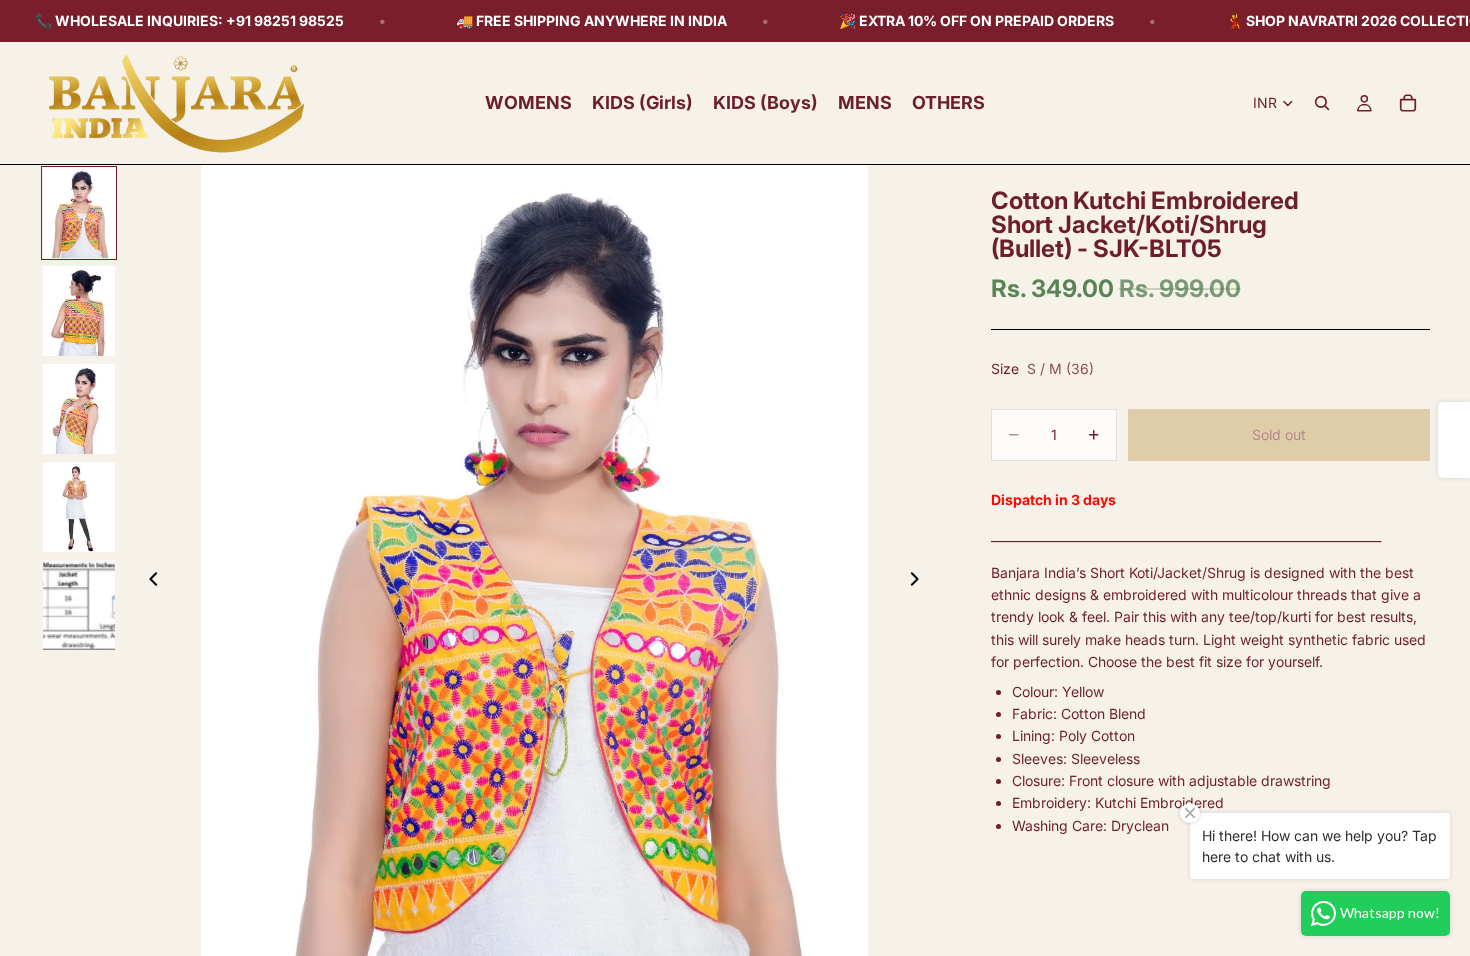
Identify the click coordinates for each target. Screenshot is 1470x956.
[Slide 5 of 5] (79, 605)
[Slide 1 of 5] (79, 213)
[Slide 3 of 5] (79, 409)
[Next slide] (921, 582)
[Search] (1322, 103)
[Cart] (1408, 103)
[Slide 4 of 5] (79, 507)
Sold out (1279, 434)
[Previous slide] (148, 582)
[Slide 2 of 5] (79, 311)
